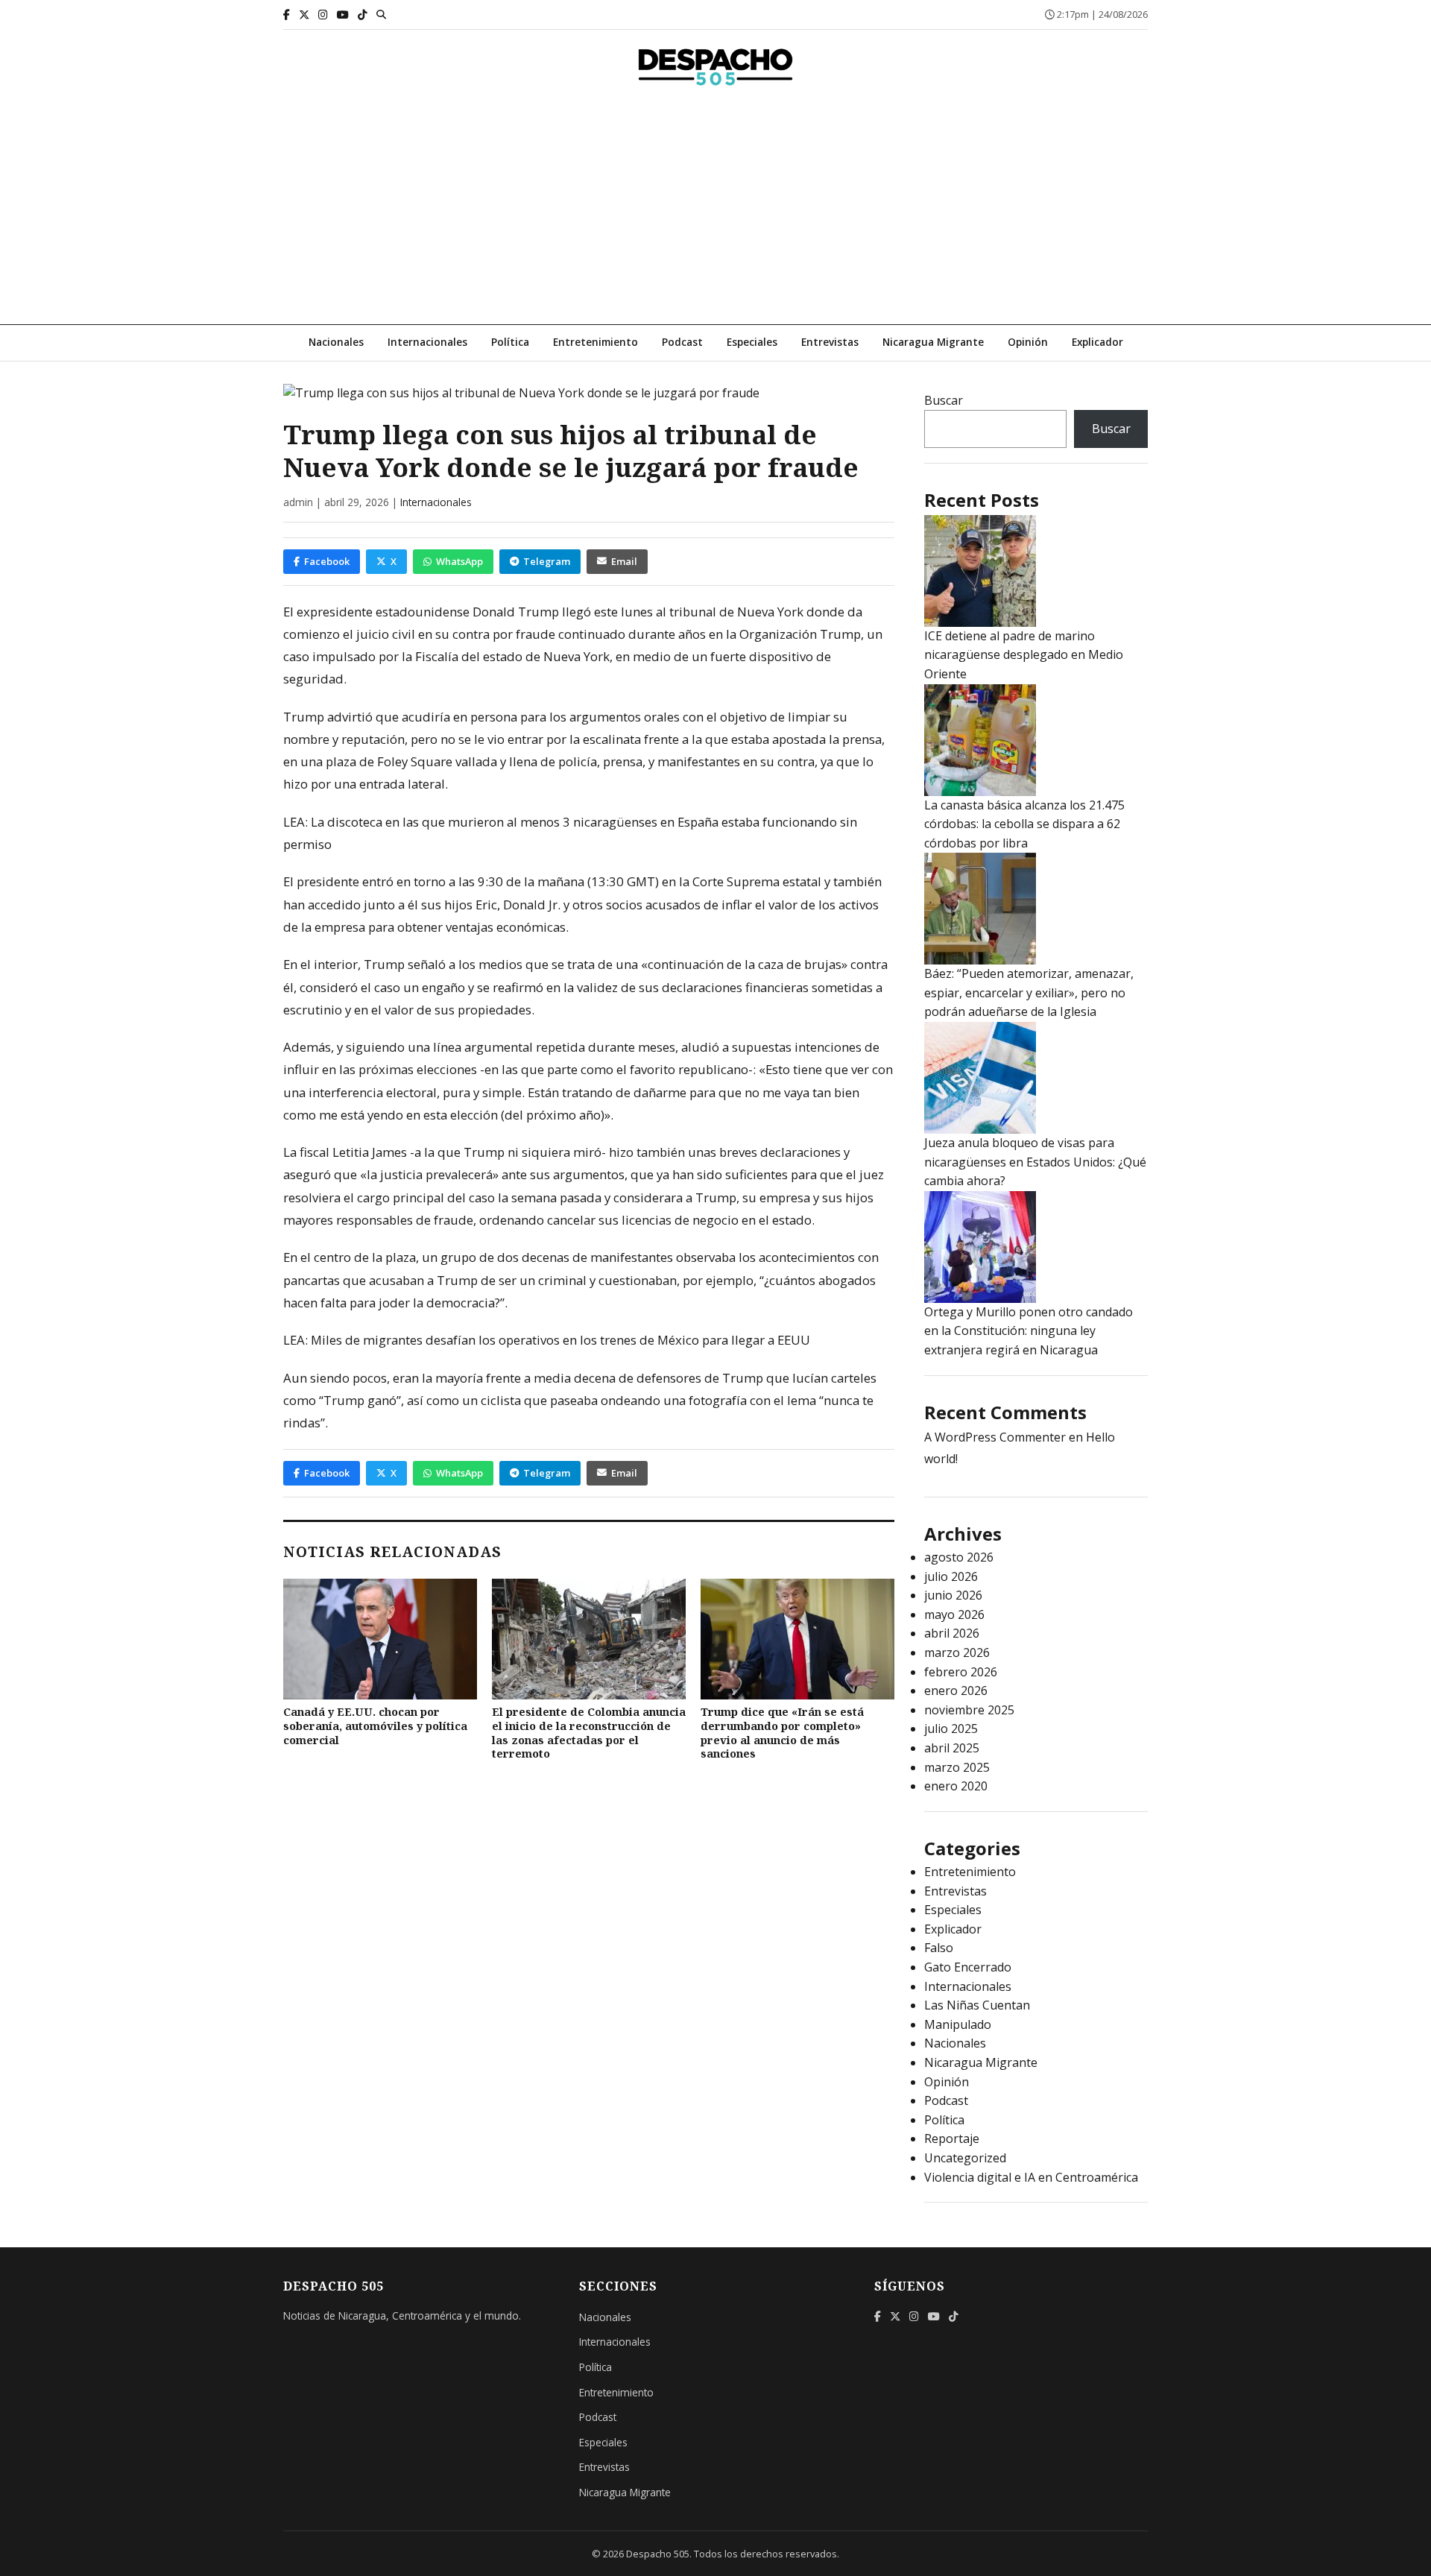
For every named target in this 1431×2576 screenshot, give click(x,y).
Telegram (547, 561)
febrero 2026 (961, 1672)
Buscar (944, 400)
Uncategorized (965, 2158)
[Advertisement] (715, 212)
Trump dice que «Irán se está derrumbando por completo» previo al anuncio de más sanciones (782, 1733)
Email (624, 561)
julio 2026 (951, 1576)
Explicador (1097, 342)
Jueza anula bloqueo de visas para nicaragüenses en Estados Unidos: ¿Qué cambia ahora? (1035, 1162)
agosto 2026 (959, 1557)
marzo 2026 (957, 1652)
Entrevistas (830, 342)
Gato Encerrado (968, 1967)
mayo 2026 (954, 1614)
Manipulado (958, 2024)
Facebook (327, 561)
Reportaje (952, 2138)
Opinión (1028, 342)
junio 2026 (953, 1595)
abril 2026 (952, 1633)
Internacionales (427, 342)
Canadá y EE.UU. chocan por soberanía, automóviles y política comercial (375, 1726)
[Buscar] (381, 14)
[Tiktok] (363, 15)
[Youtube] (343, 15)
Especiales (752, 342)
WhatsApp (459, 561)
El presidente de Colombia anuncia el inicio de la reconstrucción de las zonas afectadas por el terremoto (589, 1733)
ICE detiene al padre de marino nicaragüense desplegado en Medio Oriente (1024, 655)
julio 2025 (951, 1729)
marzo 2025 (957, 1767)
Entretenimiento (596, 342)
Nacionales (336, 342)
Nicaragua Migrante (933, 342)
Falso (939, 1948)
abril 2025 (952, 1748)
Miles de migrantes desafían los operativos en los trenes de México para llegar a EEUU (560, 1340)
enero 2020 (956, 1786)
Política (510, 342)
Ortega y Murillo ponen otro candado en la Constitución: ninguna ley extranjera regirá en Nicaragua (1029, 1331)
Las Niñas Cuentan (977, 2005)
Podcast (682, 342)
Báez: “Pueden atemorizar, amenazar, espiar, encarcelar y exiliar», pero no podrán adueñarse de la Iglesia (1029, 992)
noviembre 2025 (969, 1710)
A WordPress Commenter (995, 1437)
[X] (304, 15)
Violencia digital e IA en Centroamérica (1031, 2177)
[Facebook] (287, 15)
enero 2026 (956, 1690)
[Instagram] (323, 15)
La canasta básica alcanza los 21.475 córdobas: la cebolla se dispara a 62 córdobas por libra (1024, 824)
